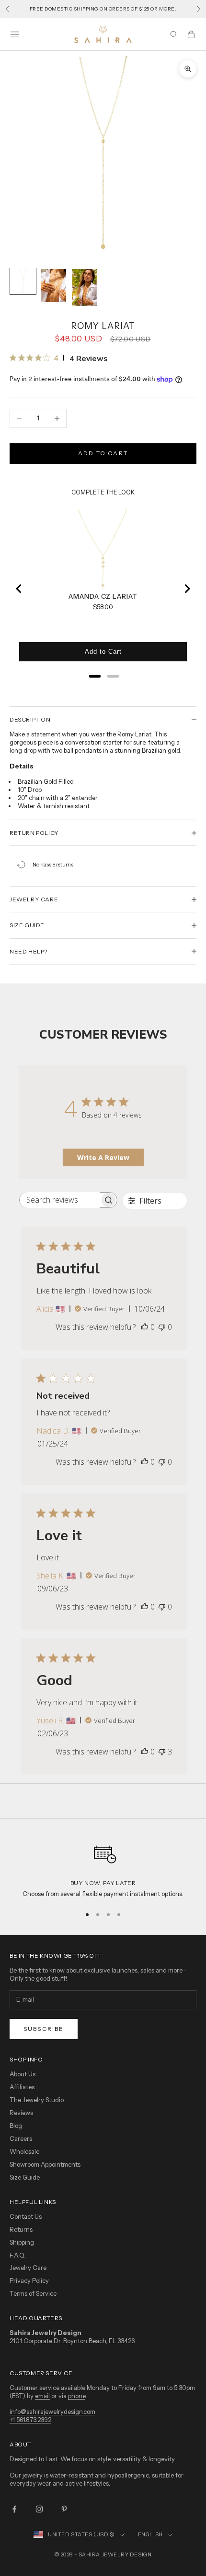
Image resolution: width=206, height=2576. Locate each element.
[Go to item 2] (54, 285)
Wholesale (24, 2151)
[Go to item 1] (23, 281)
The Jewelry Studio (37, 2100)
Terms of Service (33, 2293)
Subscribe (44, 2029)
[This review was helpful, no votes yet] (145, 1327)
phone (77, 2396)
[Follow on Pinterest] (64, 2509)
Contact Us (26, 2216)
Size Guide (25, 2177)
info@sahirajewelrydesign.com (52, 2412)
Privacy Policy (29, 2280)
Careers (21, 2138)
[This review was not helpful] (162, 1752)
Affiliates (22, 2087)
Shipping (22, 2242)
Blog (16, 2126)
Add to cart (103, 453)
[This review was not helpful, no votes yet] (162, 1327)
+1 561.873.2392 (30, 2420)
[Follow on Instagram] (39, 2509)
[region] (103, 1868)
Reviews (21, 2113)
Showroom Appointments (45, 2164)
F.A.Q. (18, 2255)
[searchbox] (60, 1200)
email (42, 2396)
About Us (23, 2074)
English (150, 2534)
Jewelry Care (28, 2268)
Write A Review (103, 1157)
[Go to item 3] (84, 287)
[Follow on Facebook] (14, 2509)
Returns (21, 2229)
